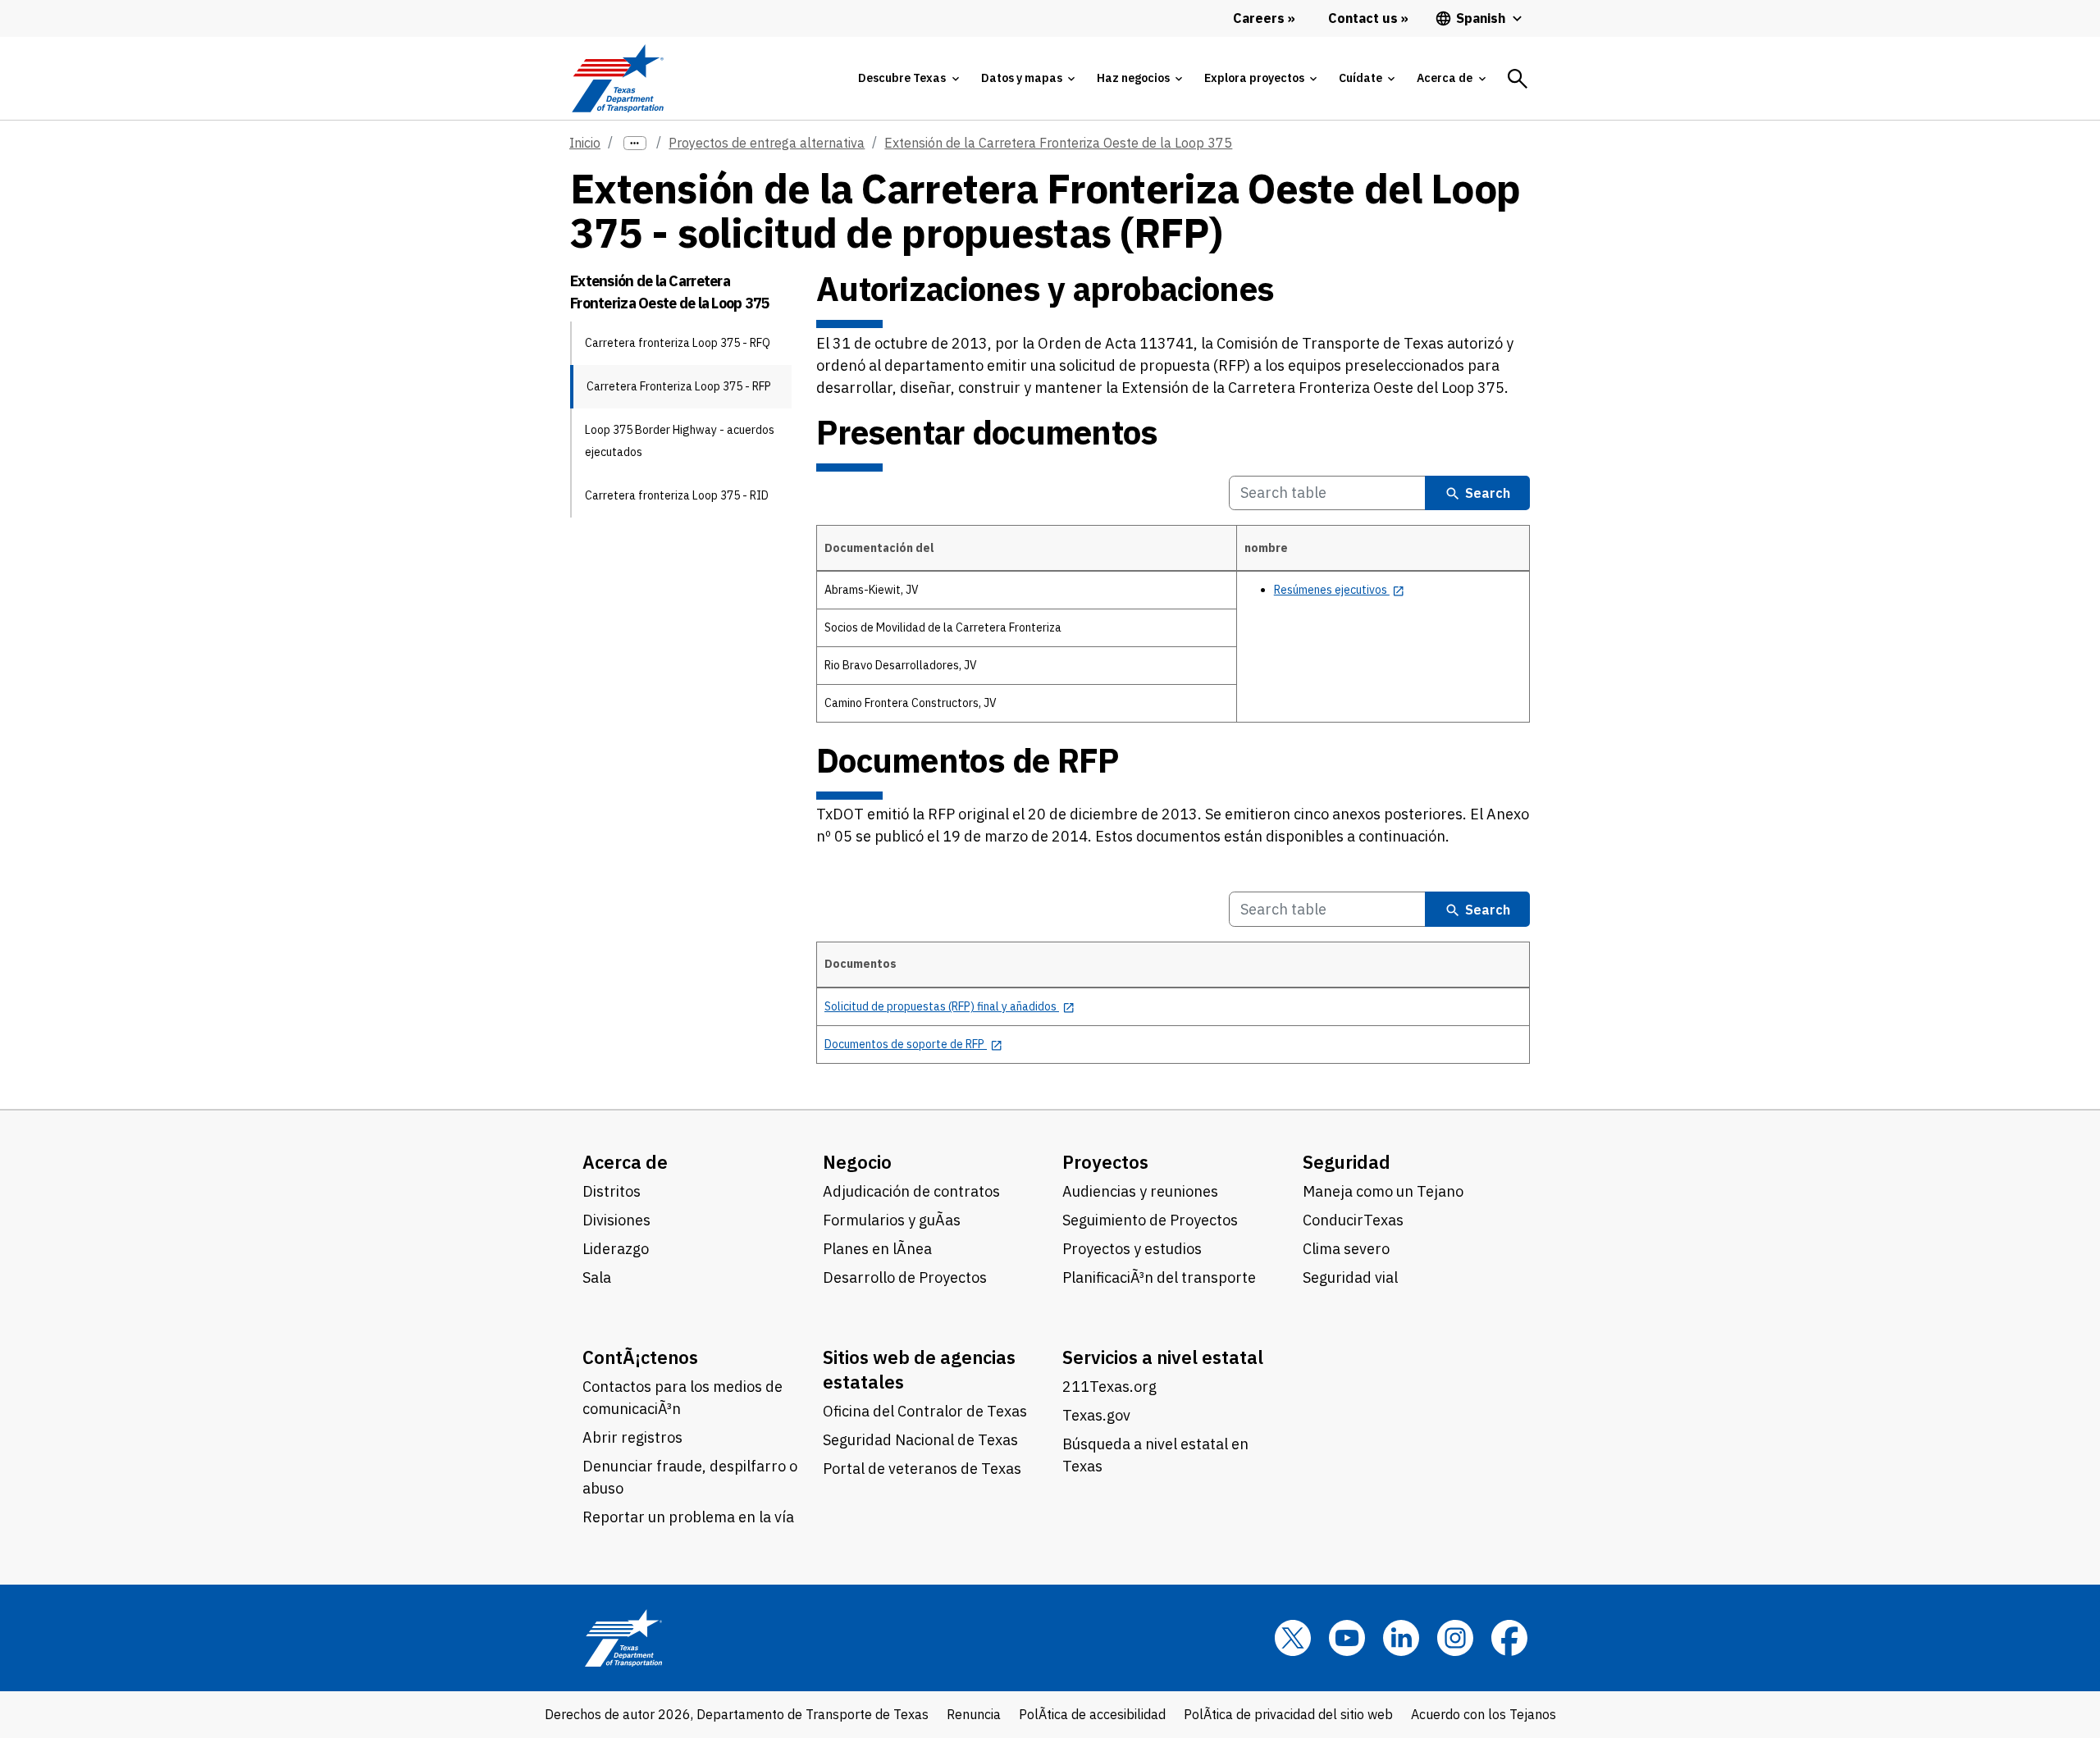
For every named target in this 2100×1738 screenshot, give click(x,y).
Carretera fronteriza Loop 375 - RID (677, 495)
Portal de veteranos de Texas (922, 1469)
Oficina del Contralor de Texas (925, 1411)
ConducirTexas (1353, 1220)
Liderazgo (616, 1249)
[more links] (635, 143)
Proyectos (1105, 1162)
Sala (597, 1277)
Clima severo (1346, 1249)
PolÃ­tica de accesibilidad (1092, 1714)
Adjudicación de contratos (911, 1191)
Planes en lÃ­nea (877, 1249)
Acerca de (625, 1162)
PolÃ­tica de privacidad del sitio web (1288, 1714)
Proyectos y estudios (1132, 1249)
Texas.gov (1096, 1415)
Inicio (585, 143)
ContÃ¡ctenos (640, 1357)
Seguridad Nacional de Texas (920, 1440)
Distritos (612, 1191)
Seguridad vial (1350, 1277)
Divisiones (616, 1220)
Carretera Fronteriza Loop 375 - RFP (679, 386)
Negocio (857, 1162)
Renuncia (974, 1714)
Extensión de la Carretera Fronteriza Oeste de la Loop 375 (1058, 143)
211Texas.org (1109, 1387)
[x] (1293, 1638)
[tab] (908, 78)
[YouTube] (1347, 1638)
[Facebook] (1509, 1638)
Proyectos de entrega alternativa (767, 143)
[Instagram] (1455, 1638)
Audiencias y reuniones (1140, 1191)
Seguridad (1347, 1162)
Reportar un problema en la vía (688, 1517)
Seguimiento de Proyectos (1150, 1220)
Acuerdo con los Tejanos (1484, 1714)
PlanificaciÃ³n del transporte (1159, 1277)
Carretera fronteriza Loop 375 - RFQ (678, 343)
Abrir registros (632, 1437)
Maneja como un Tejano (1383, 1191)
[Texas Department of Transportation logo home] (617, 78)
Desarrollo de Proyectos (905, 1277)
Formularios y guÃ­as (892, 1220)
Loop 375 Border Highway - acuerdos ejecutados (680, 441)
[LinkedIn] (1401, 1638)
